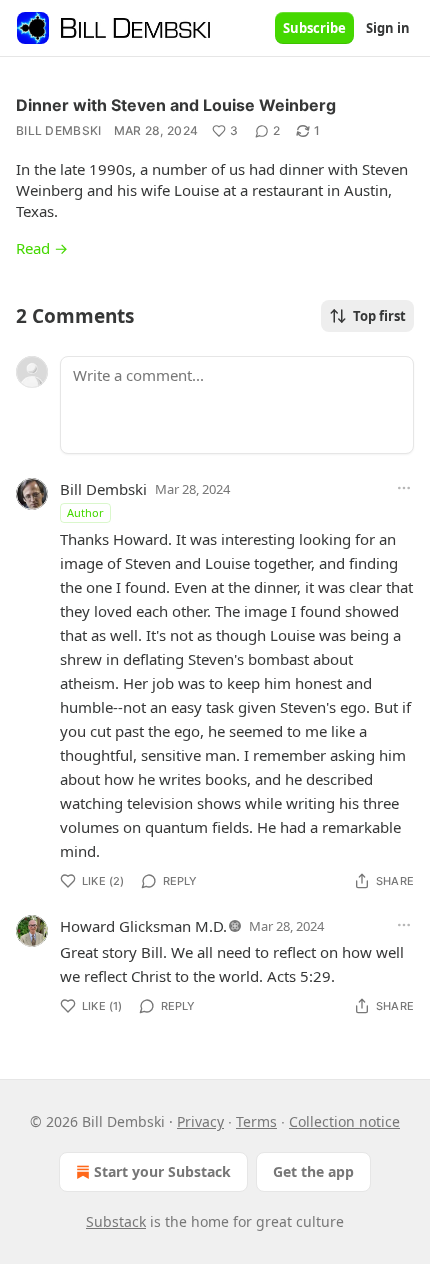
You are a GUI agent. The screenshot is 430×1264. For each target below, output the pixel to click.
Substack (116, 1221)
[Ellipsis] (404, 488)
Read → (42, 248)
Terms (256, 1121)
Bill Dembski (59, 130)
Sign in (388, 28)
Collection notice (344, 1121)
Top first (379, 316)
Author (85, 512)
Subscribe (314, 28)
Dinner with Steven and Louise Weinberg (176, 105)
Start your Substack (162, 1171)
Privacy (200, 1121)
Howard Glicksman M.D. (143, 926)
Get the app (313, 1171)
